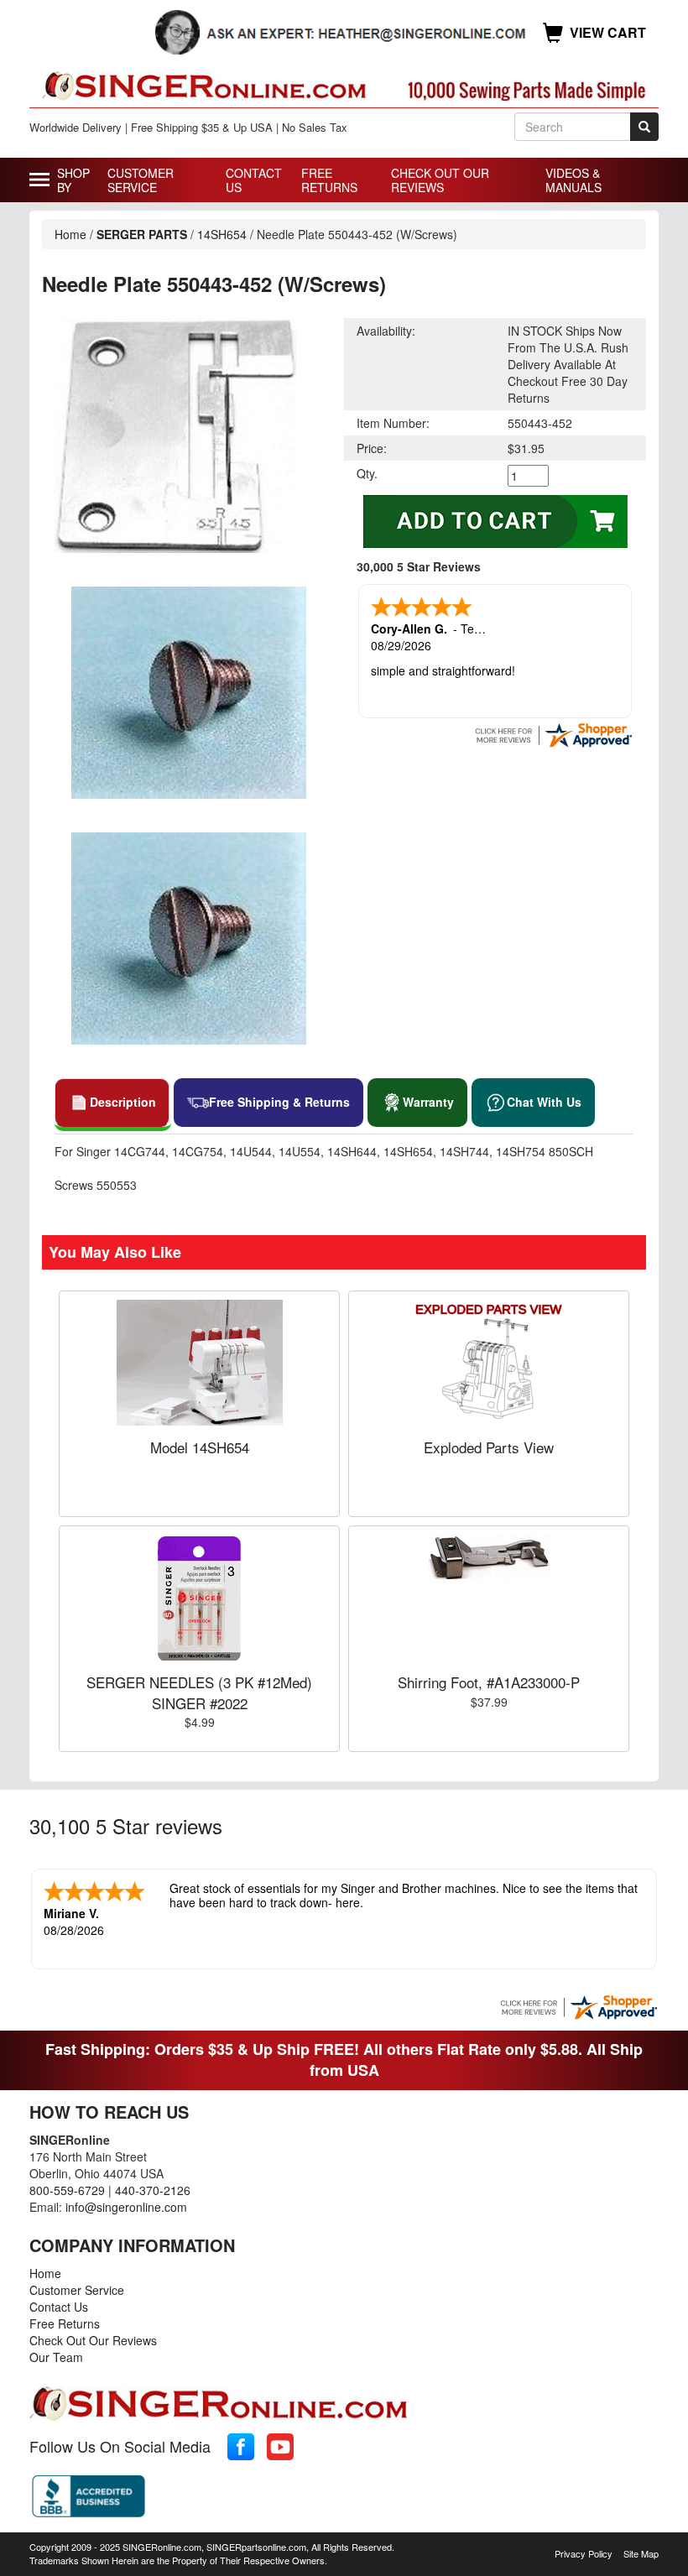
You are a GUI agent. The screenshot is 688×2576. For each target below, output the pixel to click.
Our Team (56, 2357)
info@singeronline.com (126, 2207)
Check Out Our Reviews (440, 180)
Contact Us (254, 180)
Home (70, 234)
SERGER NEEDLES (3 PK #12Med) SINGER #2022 (199, 1692)
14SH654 (222, 234)
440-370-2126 (153, 2190)
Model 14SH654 (200, 1447)
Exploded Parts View (489, 1447)
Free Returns (329, 180)
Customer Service (141, 180)
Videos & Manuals (573, 180)
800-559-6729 (67, 2190)
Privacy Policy (584, 2553)
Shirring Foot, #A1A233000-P (489, 1682)
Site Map (641, 2553)
